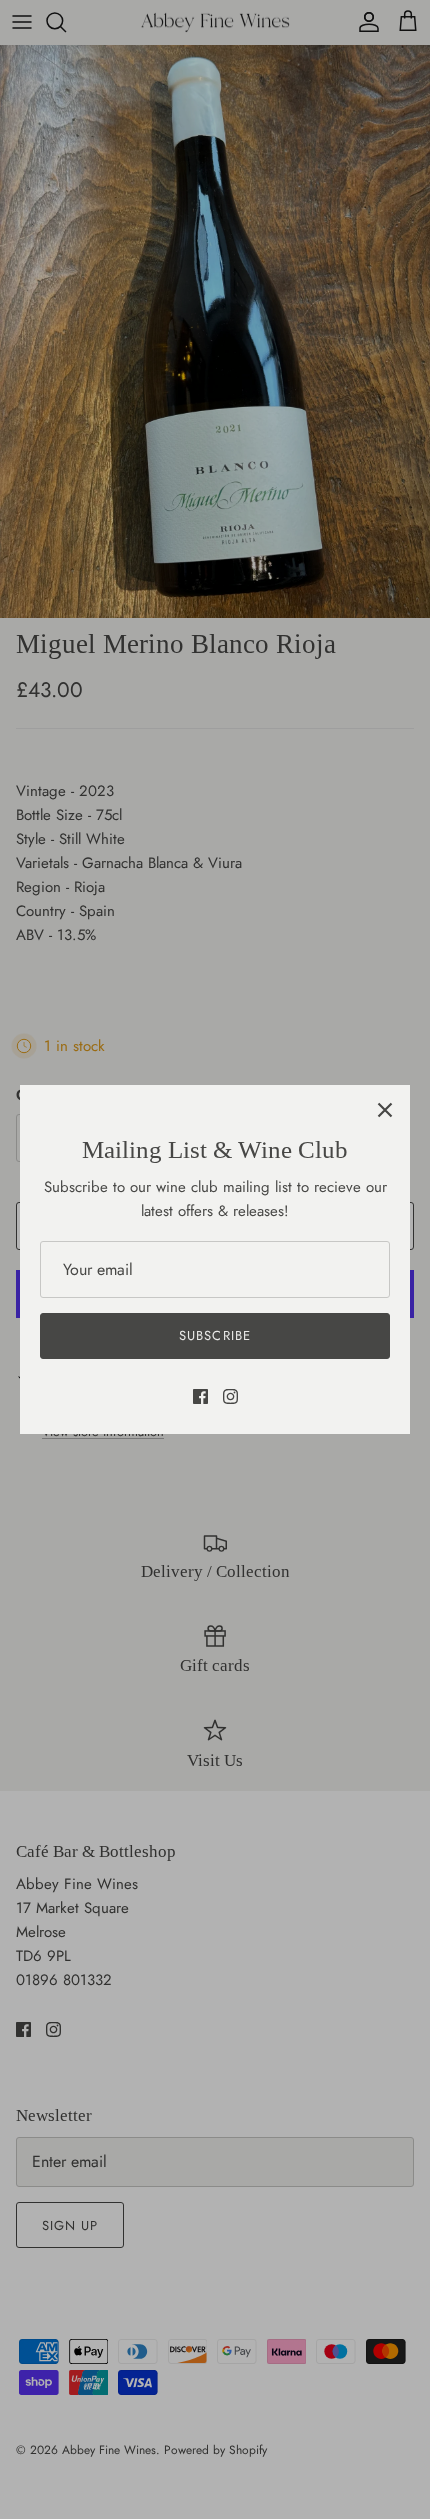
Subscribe (214, 1335)
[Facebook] (200, 1396)
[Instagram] (230, 1396)
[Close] (385, 1110)
